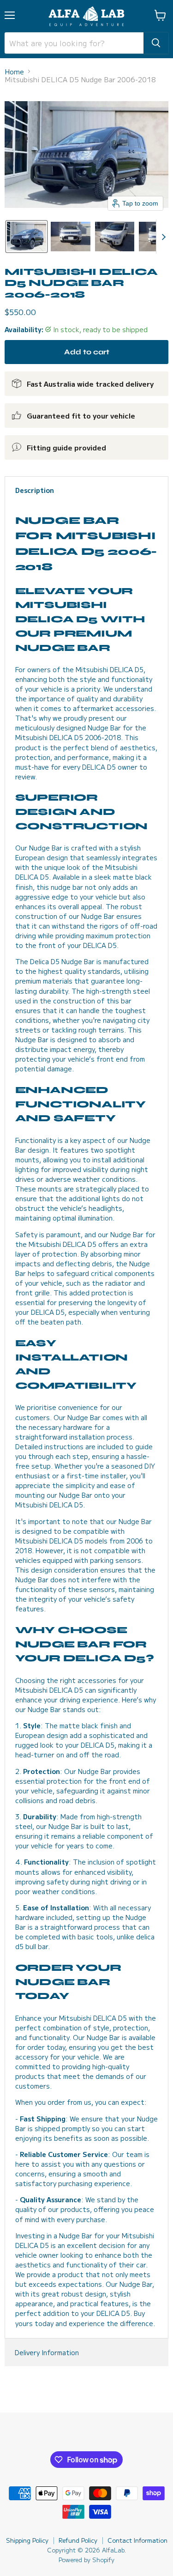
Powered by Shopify (86, 2560)
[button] (27, 237)
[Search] (156, 43)
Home (14, 71)
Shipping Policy (27, 2540)
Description (35, 490)
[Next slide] (163, 237)
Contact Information (137, 2540)
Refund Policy (78, 2540)
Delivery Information (47, 2352)
